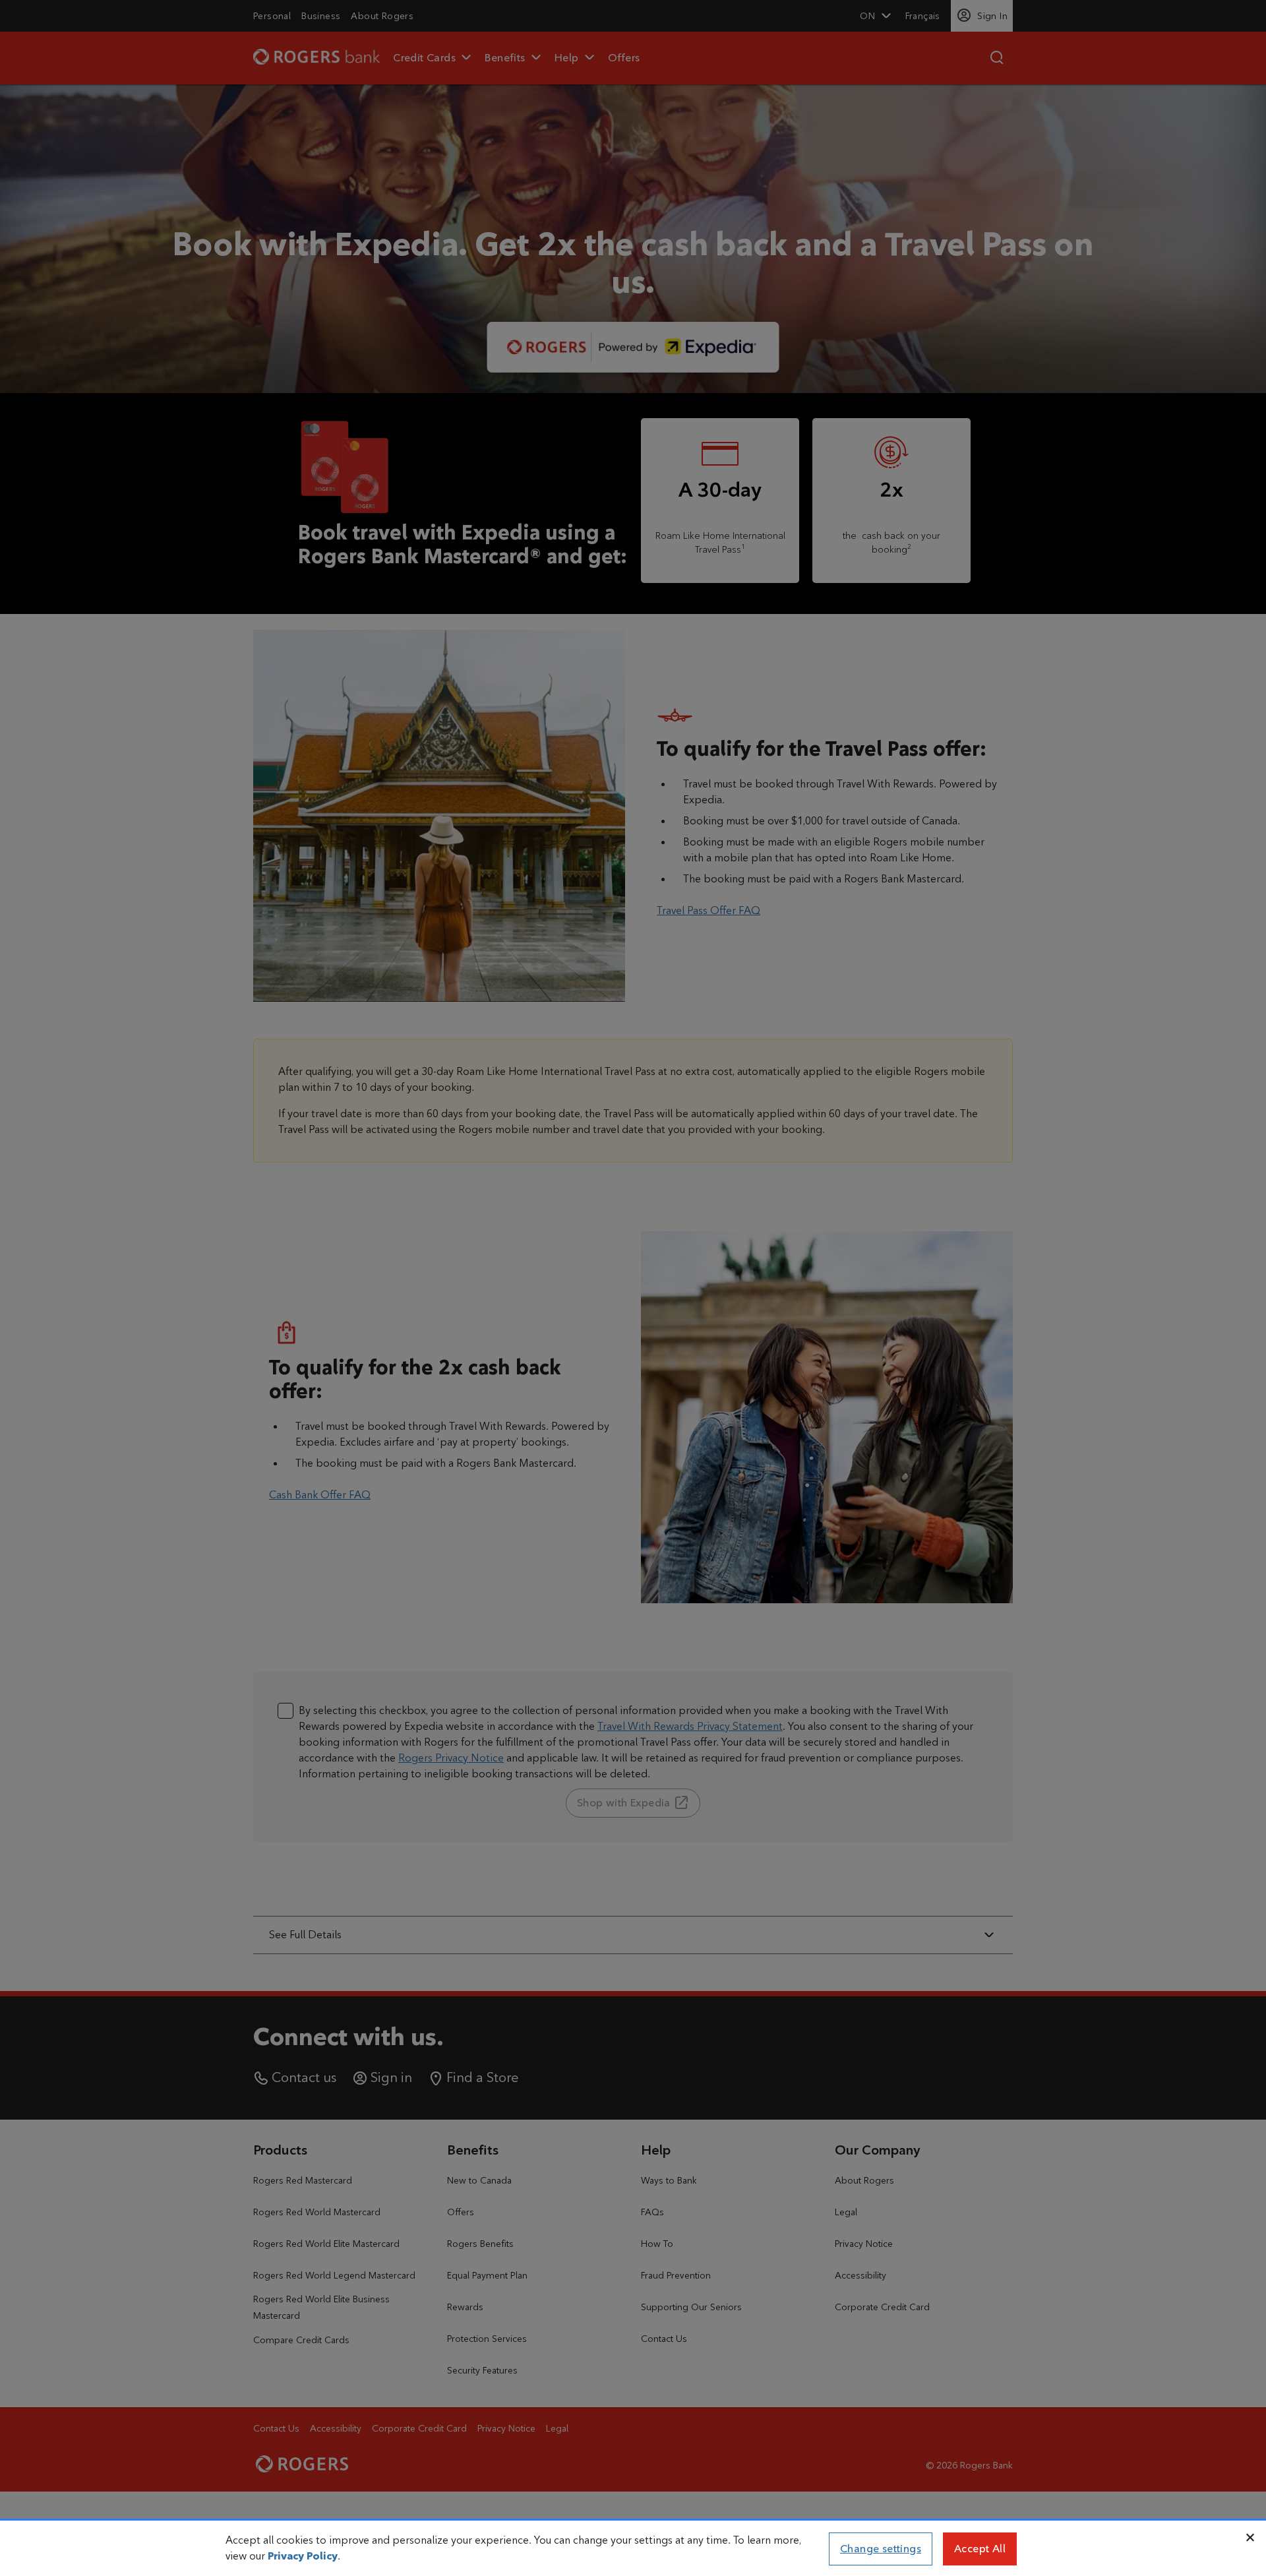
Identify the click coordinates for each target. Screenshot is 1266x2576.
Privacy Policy (303, 2556)
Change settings (881, 2549)
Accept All (980, 2549)
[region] (633, 2549)
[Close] (1250, 2538)
